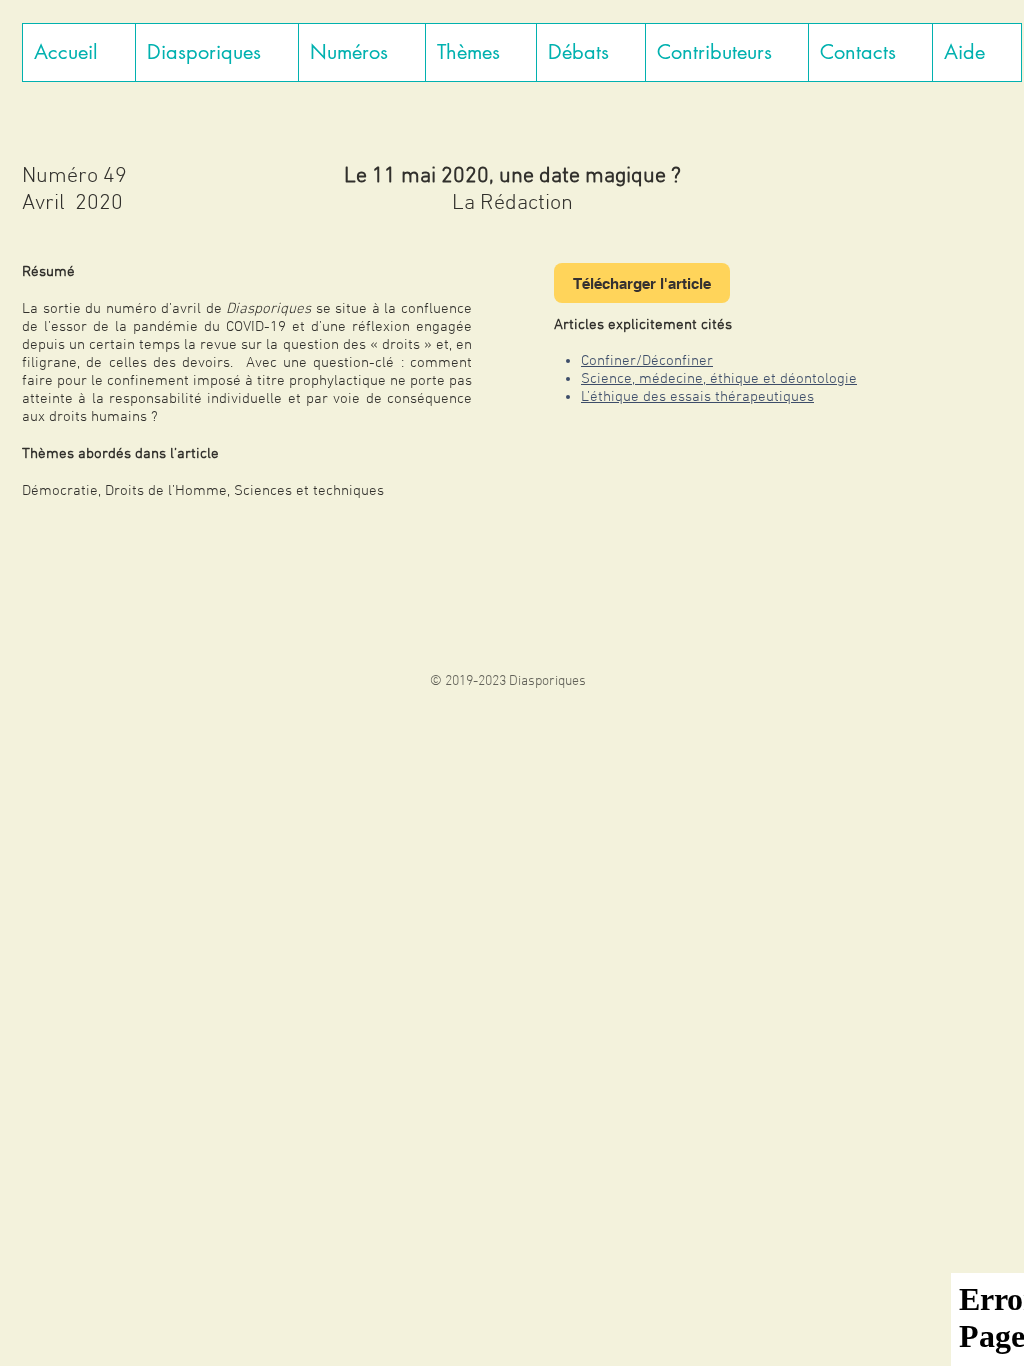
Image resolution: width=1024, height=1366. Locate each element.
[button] (216, 52)
